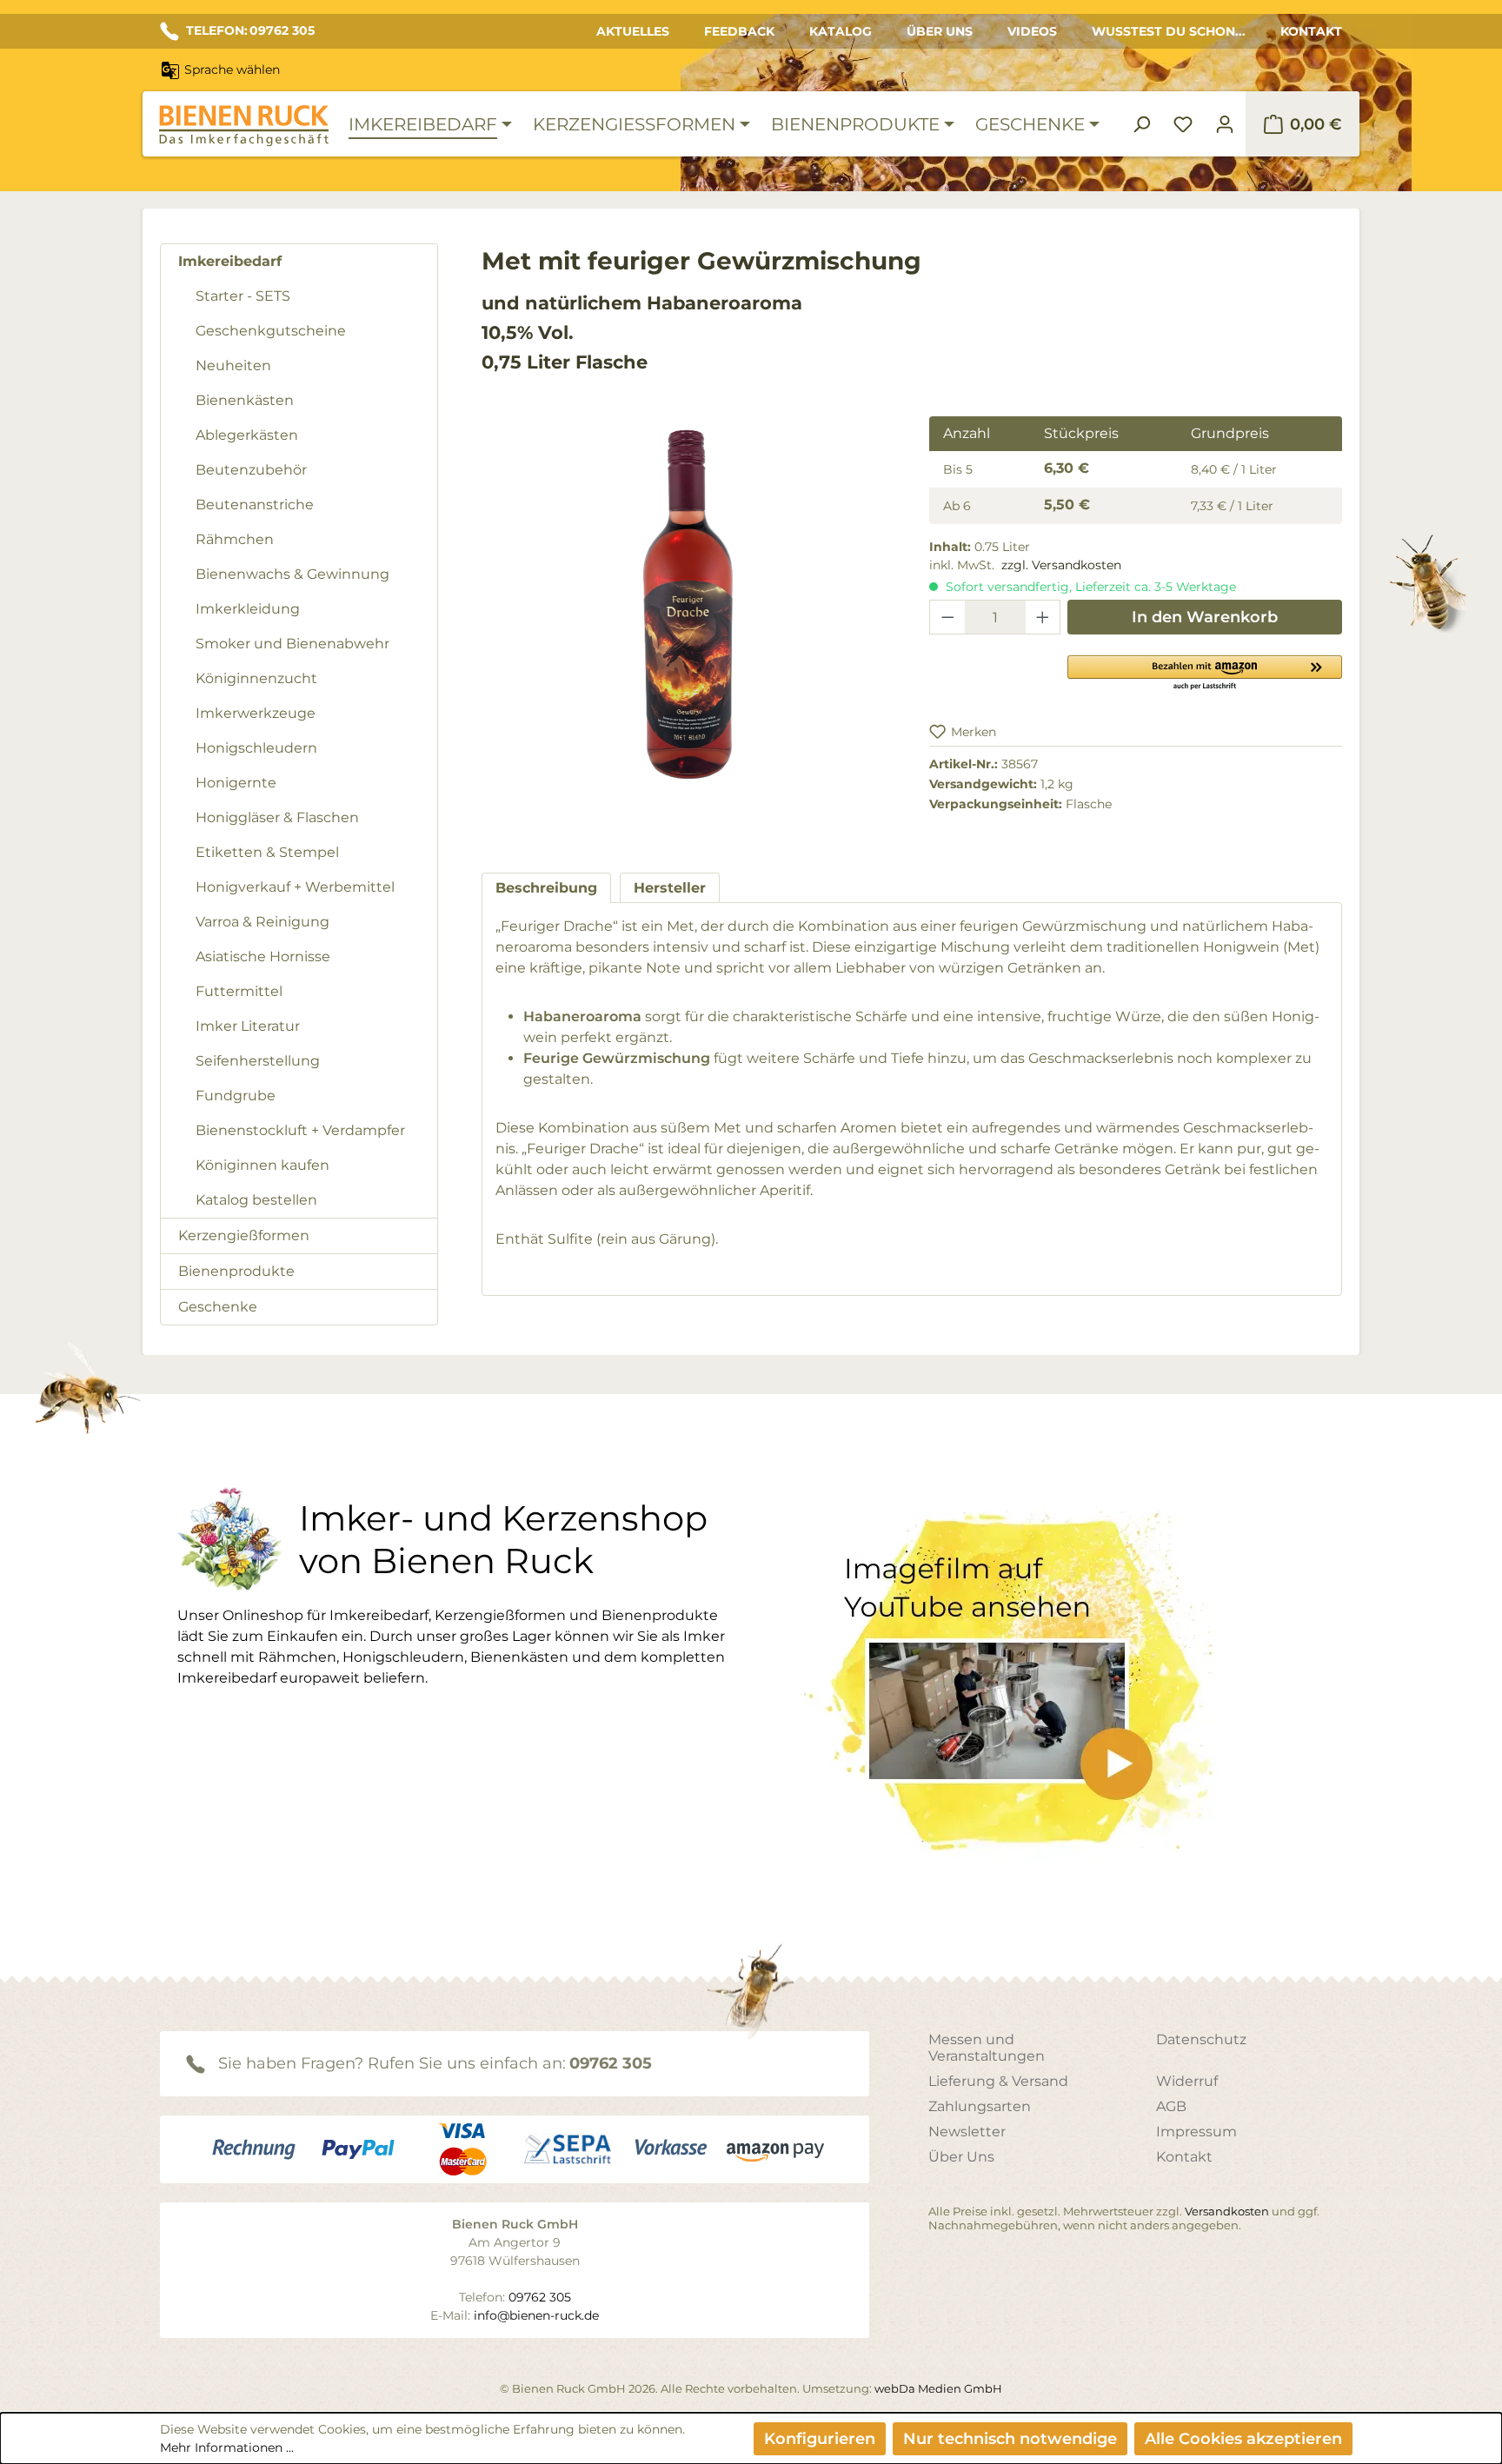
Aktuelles (633, 31)
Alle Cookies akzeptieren (1243, 2439)
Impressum (1196, 2132)
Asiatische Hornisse (263, 956)
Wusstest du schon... (1169, 31)
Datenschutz (1201, 2039)
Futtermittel (239, 991)
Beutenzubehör (251, 470)
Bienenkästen (245, 400)
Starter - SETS (243, 296)
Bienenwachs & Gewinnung (292, 574)
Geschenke (218, 1307)
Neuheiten (233, 365)
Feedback (739, 31)
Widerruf (1187, 2081)
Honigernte (236, 783)
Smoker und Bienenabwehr (292, 644)
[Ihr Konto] (1225, 124)
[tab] (546, 888)
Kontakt (1311, 31)
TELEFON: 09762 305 (250, 30)
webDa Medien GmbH (938, 2388)
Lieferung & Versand (998, 2081)
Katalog (841, 31)
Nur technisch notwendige (1010, 2439)
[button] (1205, 672)
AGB (1171, 2106)
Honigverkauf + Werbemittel (295, 887)
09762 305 (611, 2063)
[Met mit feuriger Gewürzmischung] (688, 603)
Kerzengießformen (244, 1235)
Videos (1032, 31)
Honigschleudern (256, 748)
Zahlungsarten (980, 2106)
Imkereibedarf (230, 261)
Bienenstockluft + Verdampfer (300, 1130)
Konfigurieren (820, 2439)
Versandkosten (1227, 2211)
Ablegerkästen (247, 435)
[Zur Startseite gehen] (243, 126)
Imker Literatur (248, 1026)
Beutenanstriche (255, 505)
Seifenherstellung (258, 1061)
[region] (688, 621)
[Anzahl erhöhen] (1043, 617)
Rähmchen (235, 539)
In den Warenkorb (1205, 617)
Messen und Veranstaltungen (987, 2048)
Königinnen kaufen (263, 1165)
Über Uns (940, 31)
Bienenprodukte (236, 1271)
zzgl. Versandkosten (1061, 565)
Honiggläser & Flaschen (277, 817)
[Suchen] (1141, 124)
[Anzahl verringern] (947, 617)
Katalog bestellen (256, 1200)
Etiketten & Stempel (267, 852)
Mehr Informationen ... (227, 2447)
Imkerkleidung (248, 609)
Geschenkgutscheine (271, 331)
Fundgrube (236, 1096)
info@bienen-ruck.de (536, 2315)
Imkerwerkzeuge (256, 713)
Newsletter (967, 2132)
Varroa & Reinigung (263, 922)
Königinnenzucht (256, 678)
